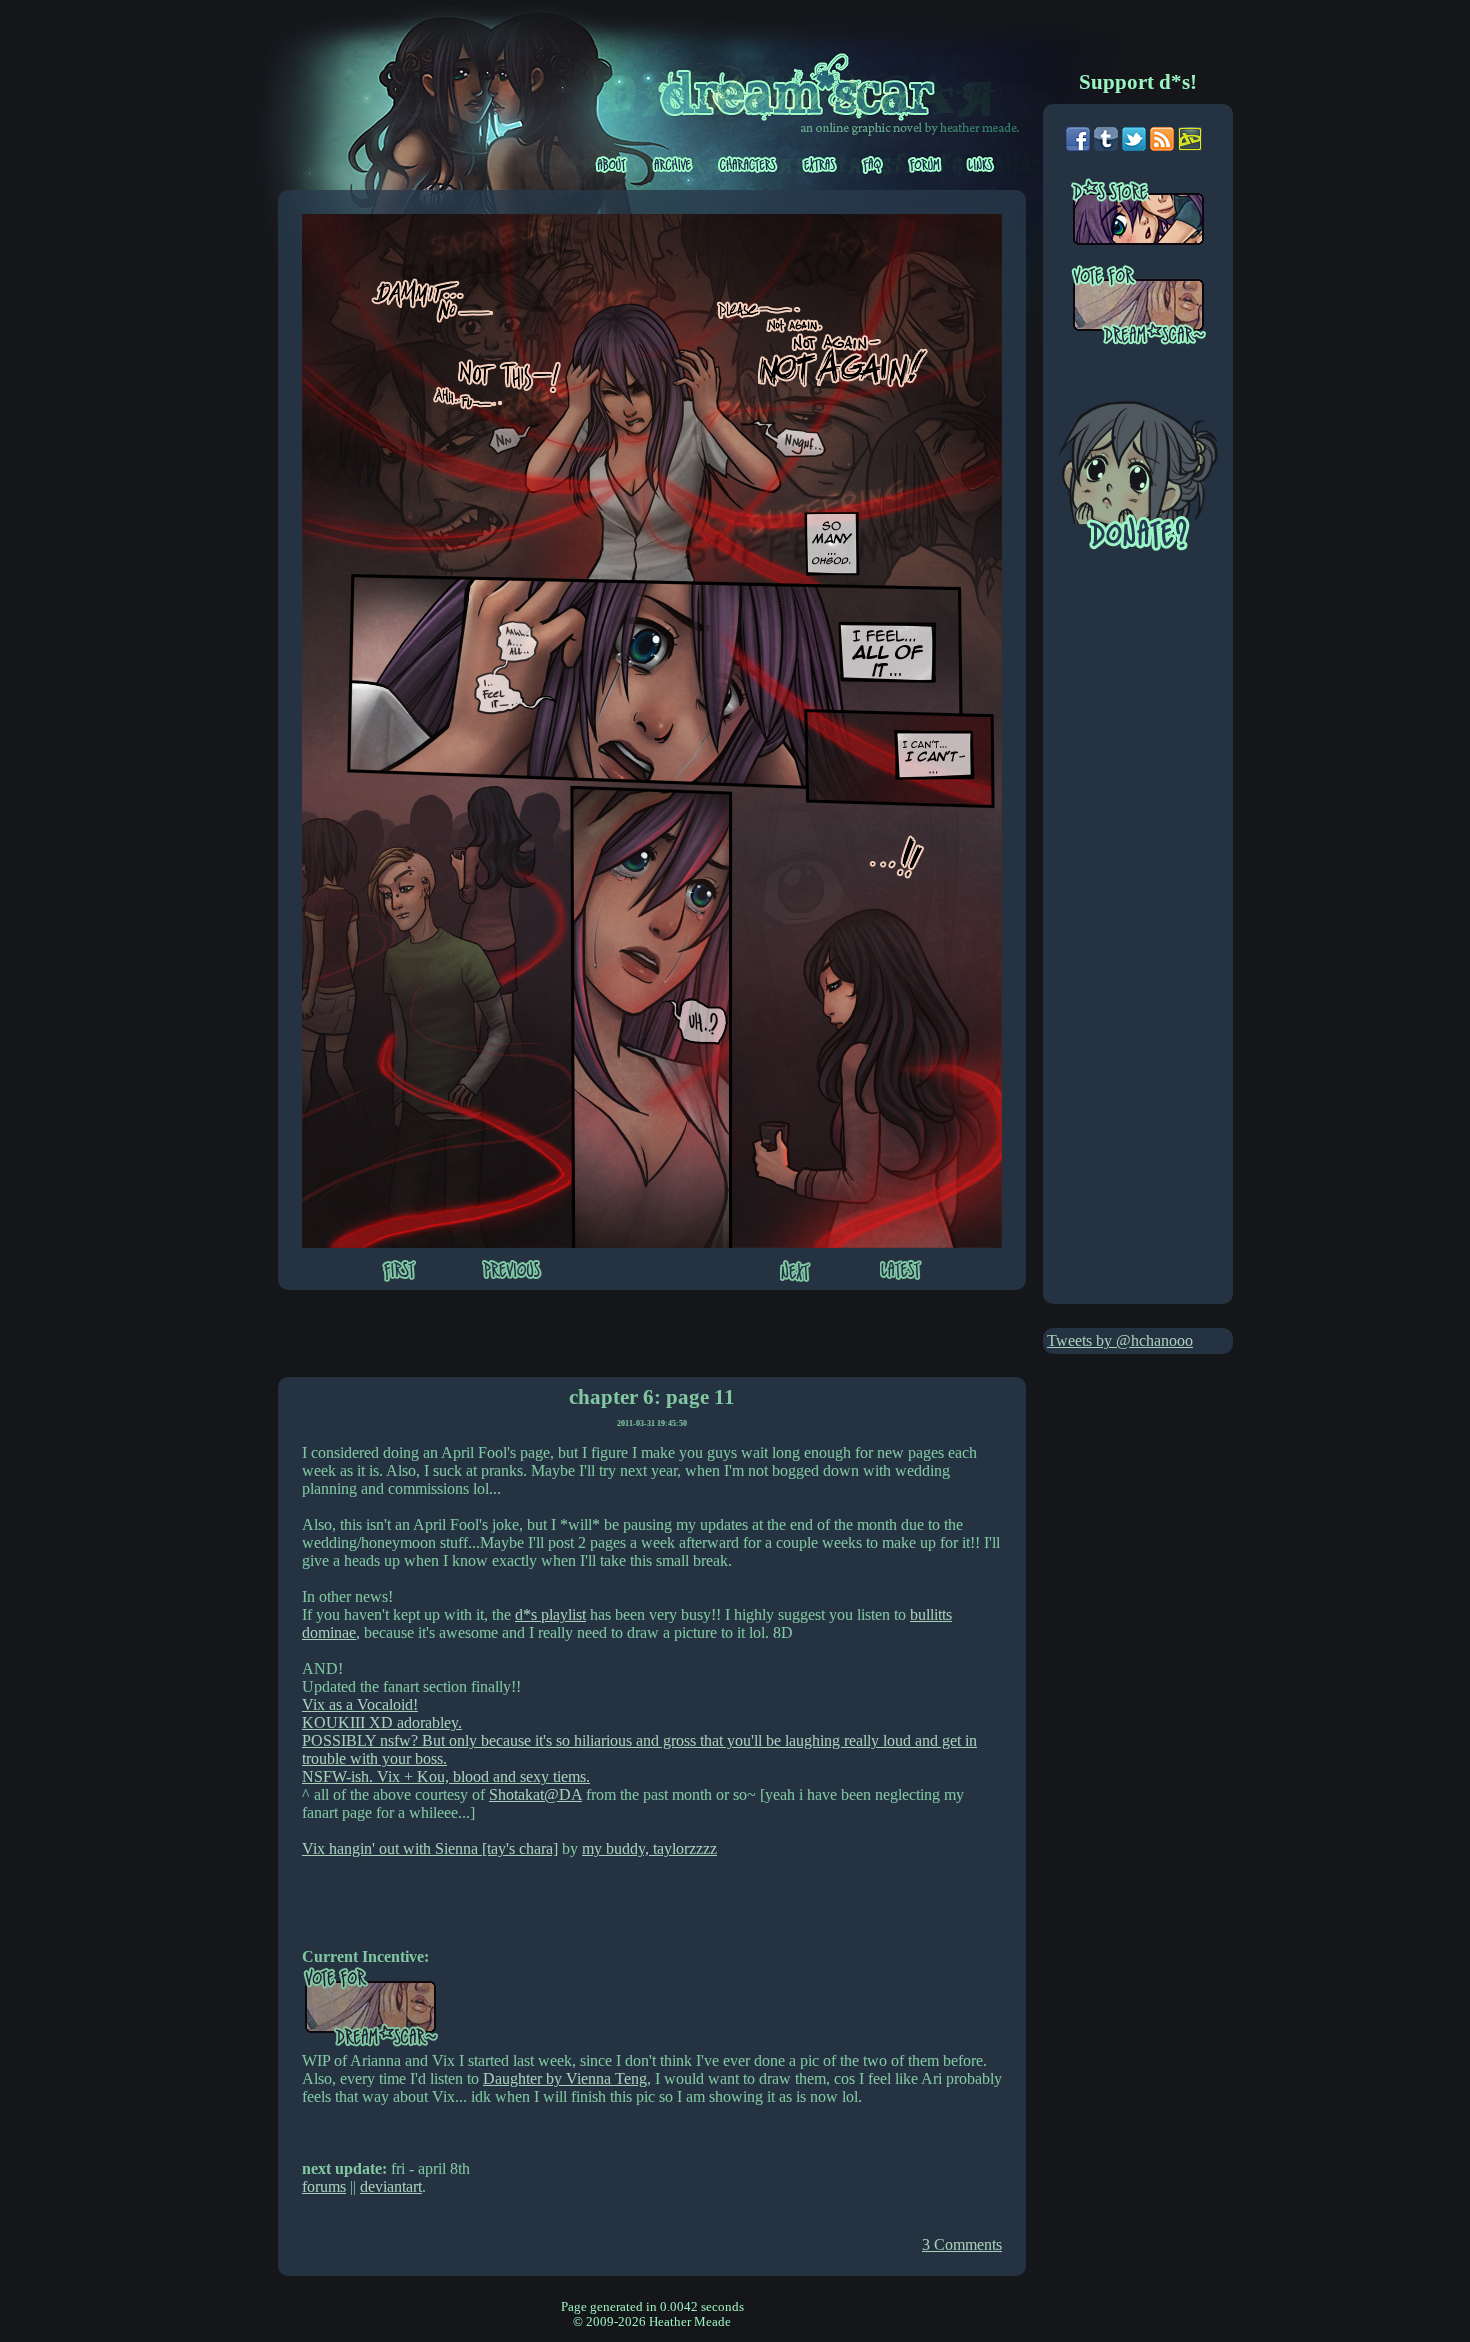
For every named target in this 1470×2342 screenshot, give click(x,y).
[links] (980, 165)
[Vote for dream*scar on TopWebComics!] (370, 2042)
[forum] (926, 165)
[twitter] (1134, 145)
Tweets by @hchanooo (1120, 1340)
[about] (612, 165)
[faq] (873, 165)
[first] (399, 1273)
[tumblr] (1106, 145)
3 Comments (962, 2244)
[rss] (1162, 145)
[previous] (512, 1271)
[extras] (821, 165)
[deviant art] (1190, 145)
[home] (808, 83)
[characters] (749, 165)
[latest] (901, 1272)
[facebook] (1078, 145)
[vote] (1151, 307)
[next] (795, 1273)
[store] (1151, 221)
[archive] (674, 165)
